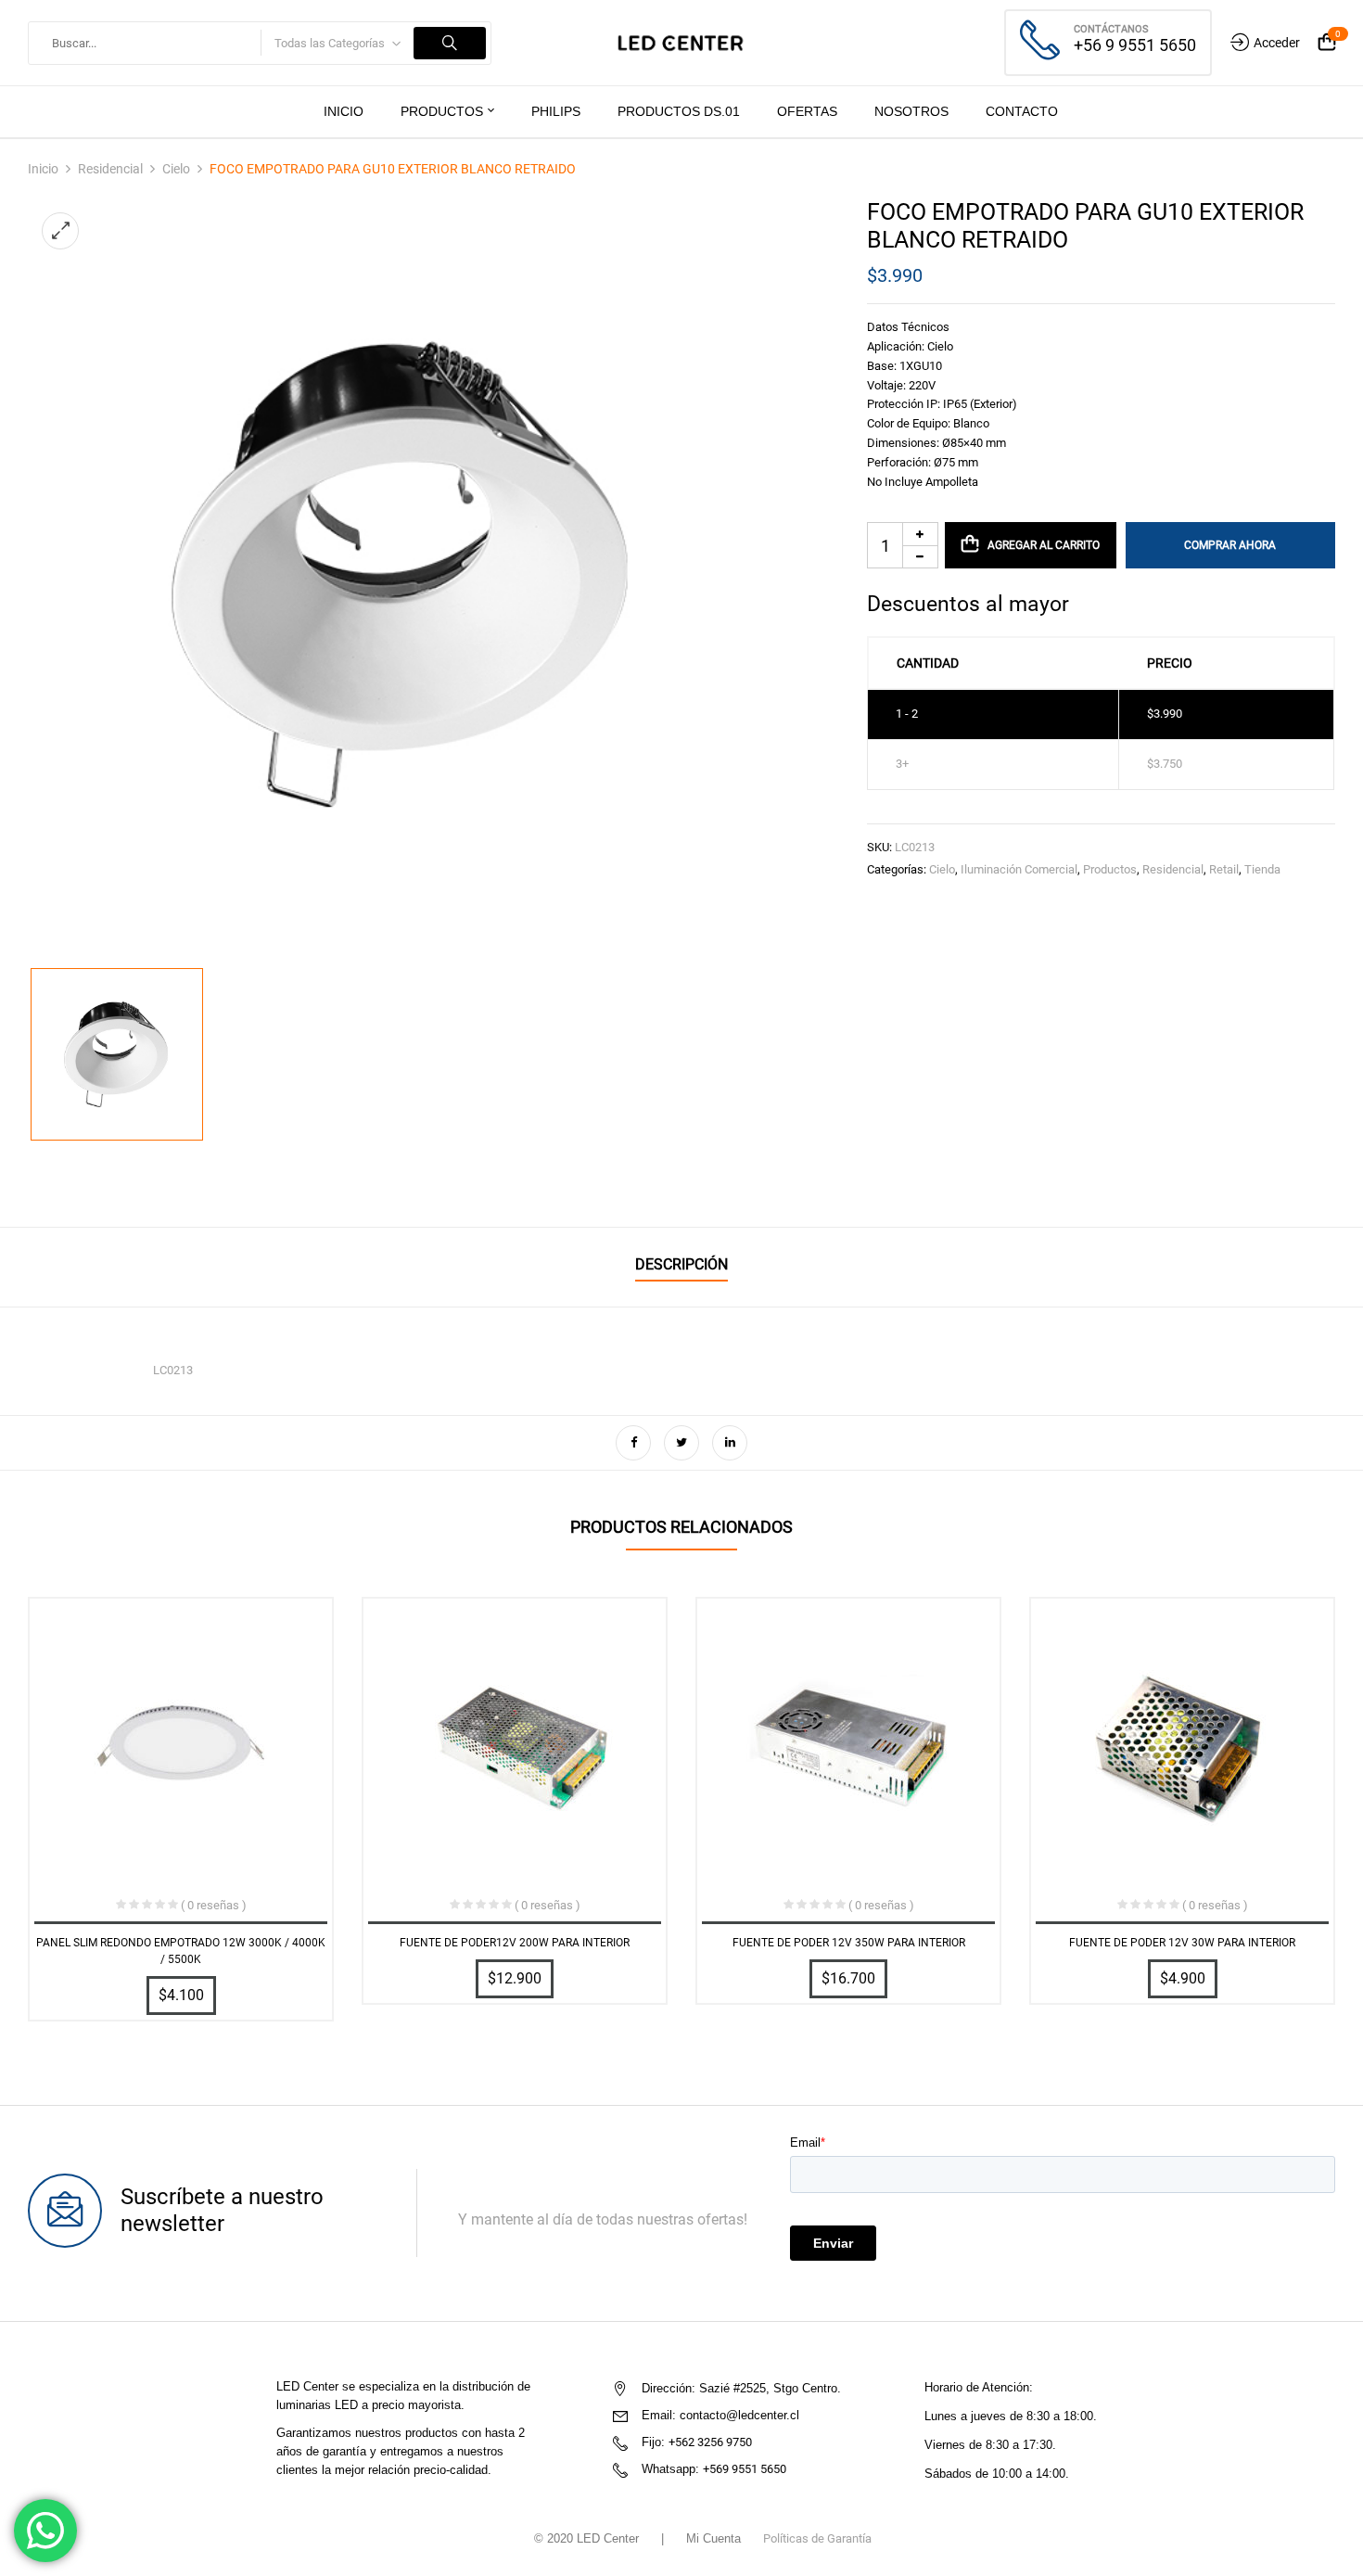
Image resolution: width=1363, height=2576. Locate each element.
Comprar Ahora (1230, 545)
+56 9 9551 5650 (1135, 45)
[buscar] (450, 43)
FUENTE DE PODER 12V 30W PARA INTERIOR (1182, 1943)
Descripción (681, 1264)
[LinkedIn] (730, 1443)
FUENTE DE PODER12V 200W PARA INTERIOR (515, 1943)
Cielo (176, 169)
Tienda (1262, 869)
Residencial (110, 169)
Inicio (43, 169)
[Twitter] (681, 1443)
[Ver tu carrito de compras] (1327, 43)
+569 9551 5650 (745, 2469)
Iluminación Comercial (1019, 869)
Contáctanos (1111, 29)
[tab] (681, 1267)
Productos (1110, 869)
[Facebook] (633, 1443)
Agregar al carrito (1044, 545)
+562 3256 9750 (710, 2442)
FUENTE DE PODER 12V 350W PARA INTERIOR (849, 1943)
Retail (1224, 869)
